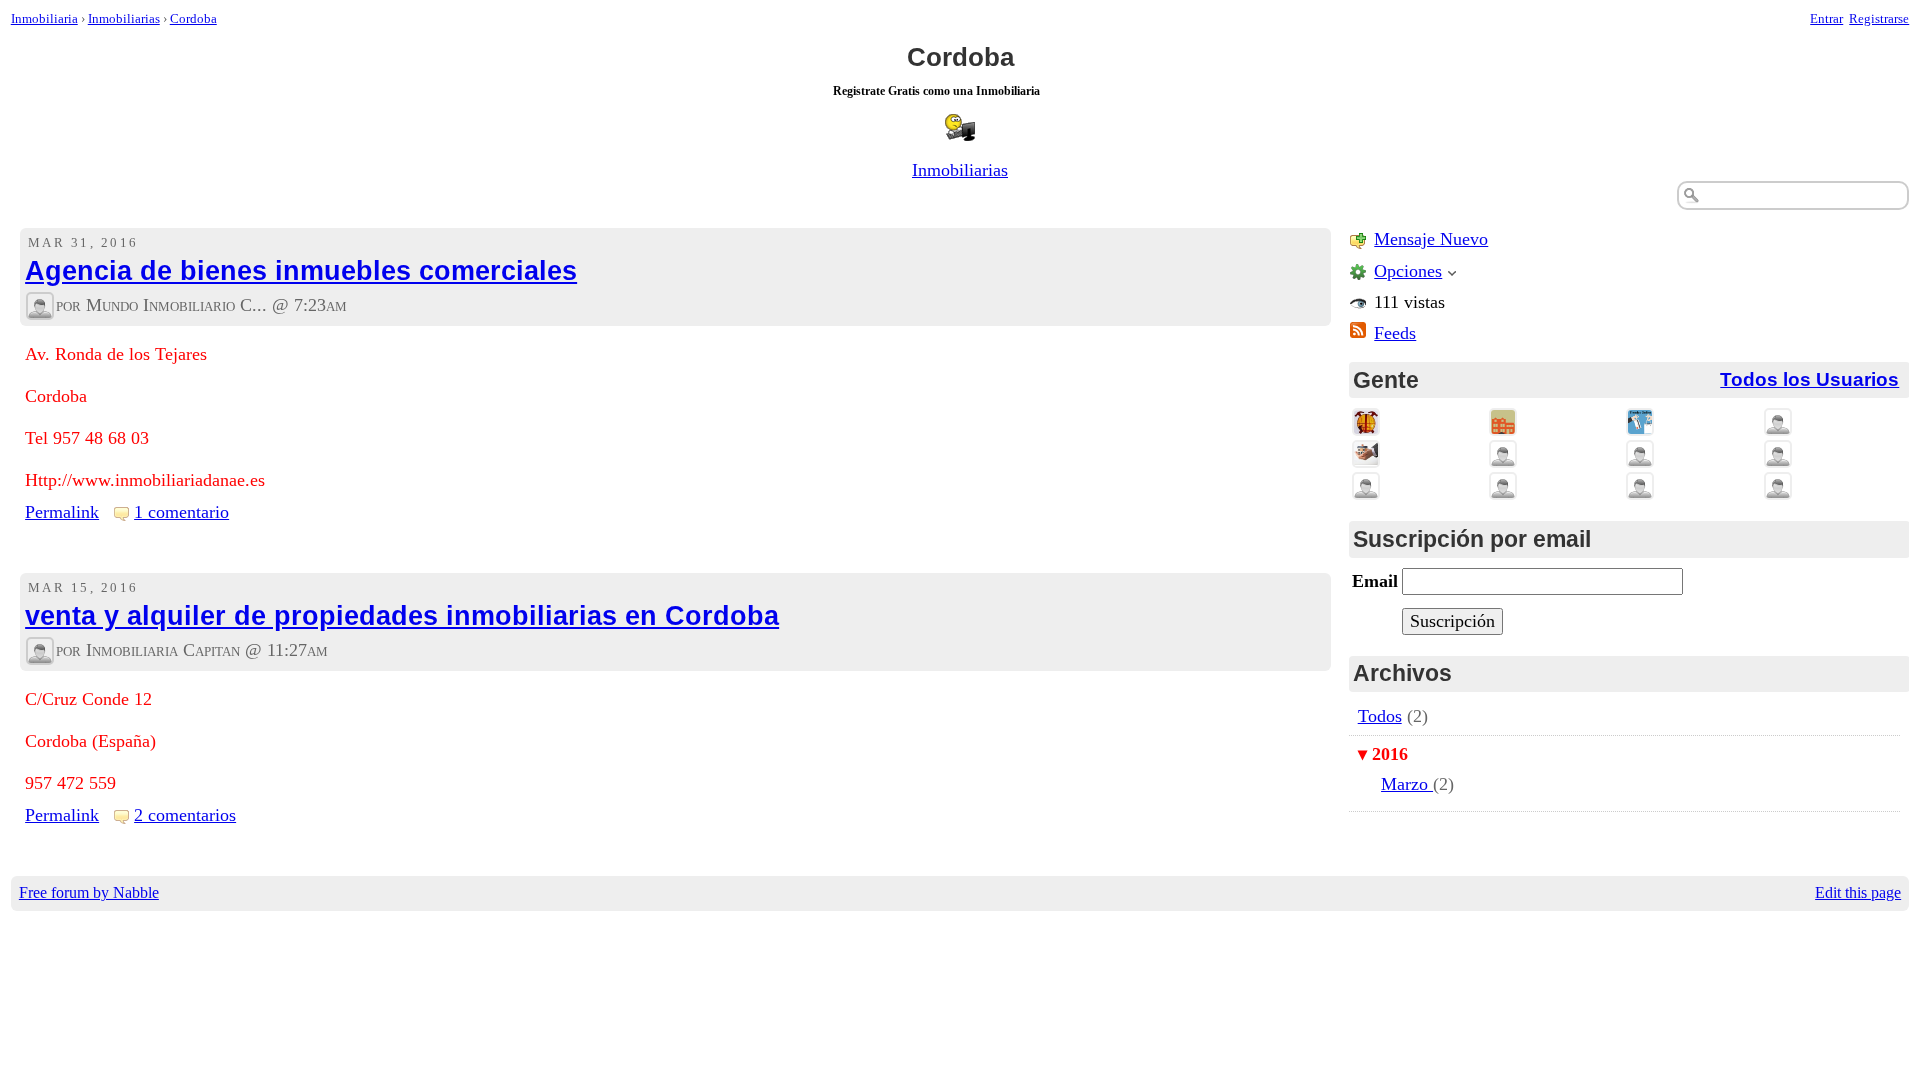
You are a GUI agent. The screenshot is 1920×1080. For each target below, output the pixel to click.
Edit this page (1858, 893)
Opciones (1408, 271)
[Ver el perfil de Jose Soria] (1640, 486)
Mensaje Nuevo (1431, 239)
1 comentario (181, 512)
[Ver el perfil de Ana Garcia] (1503, 486)
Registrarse (1879, 18)
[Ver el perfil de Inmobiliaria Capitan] (40, 651)
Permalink (62, 512)
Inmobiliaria (44, 18)
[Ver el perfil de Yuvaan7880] (1778, 422)
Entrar (1826, 18)
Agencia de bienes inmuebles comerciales (301, 271)
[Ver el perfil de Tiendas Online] (1640, 422)
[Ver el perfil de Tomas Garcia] (1640, 454)
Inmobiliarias (124, 18)
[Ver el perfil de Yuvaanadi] (1503, 454)
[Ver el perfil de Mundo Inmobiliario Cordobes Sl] (40, 306)
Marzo (1407, 784)
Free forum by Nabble (89, 893)
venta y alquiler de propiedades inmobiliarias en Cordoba (402, 616)
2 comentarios (185, 815)
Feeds (1395, 333)
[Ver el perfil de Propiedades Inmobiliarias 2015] (1366, 454)
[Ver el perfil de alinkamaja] (1778, 486)
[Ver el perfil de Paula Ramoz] (1778, 454)
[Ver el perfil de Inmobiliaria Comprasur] (1503, 422)
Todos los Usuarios (1809, 379)
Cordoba (193, 18)
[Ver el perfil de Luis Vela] (1366, 486)
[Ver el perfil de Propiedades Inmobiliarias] (1366, 422)
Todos (1380, 716)
